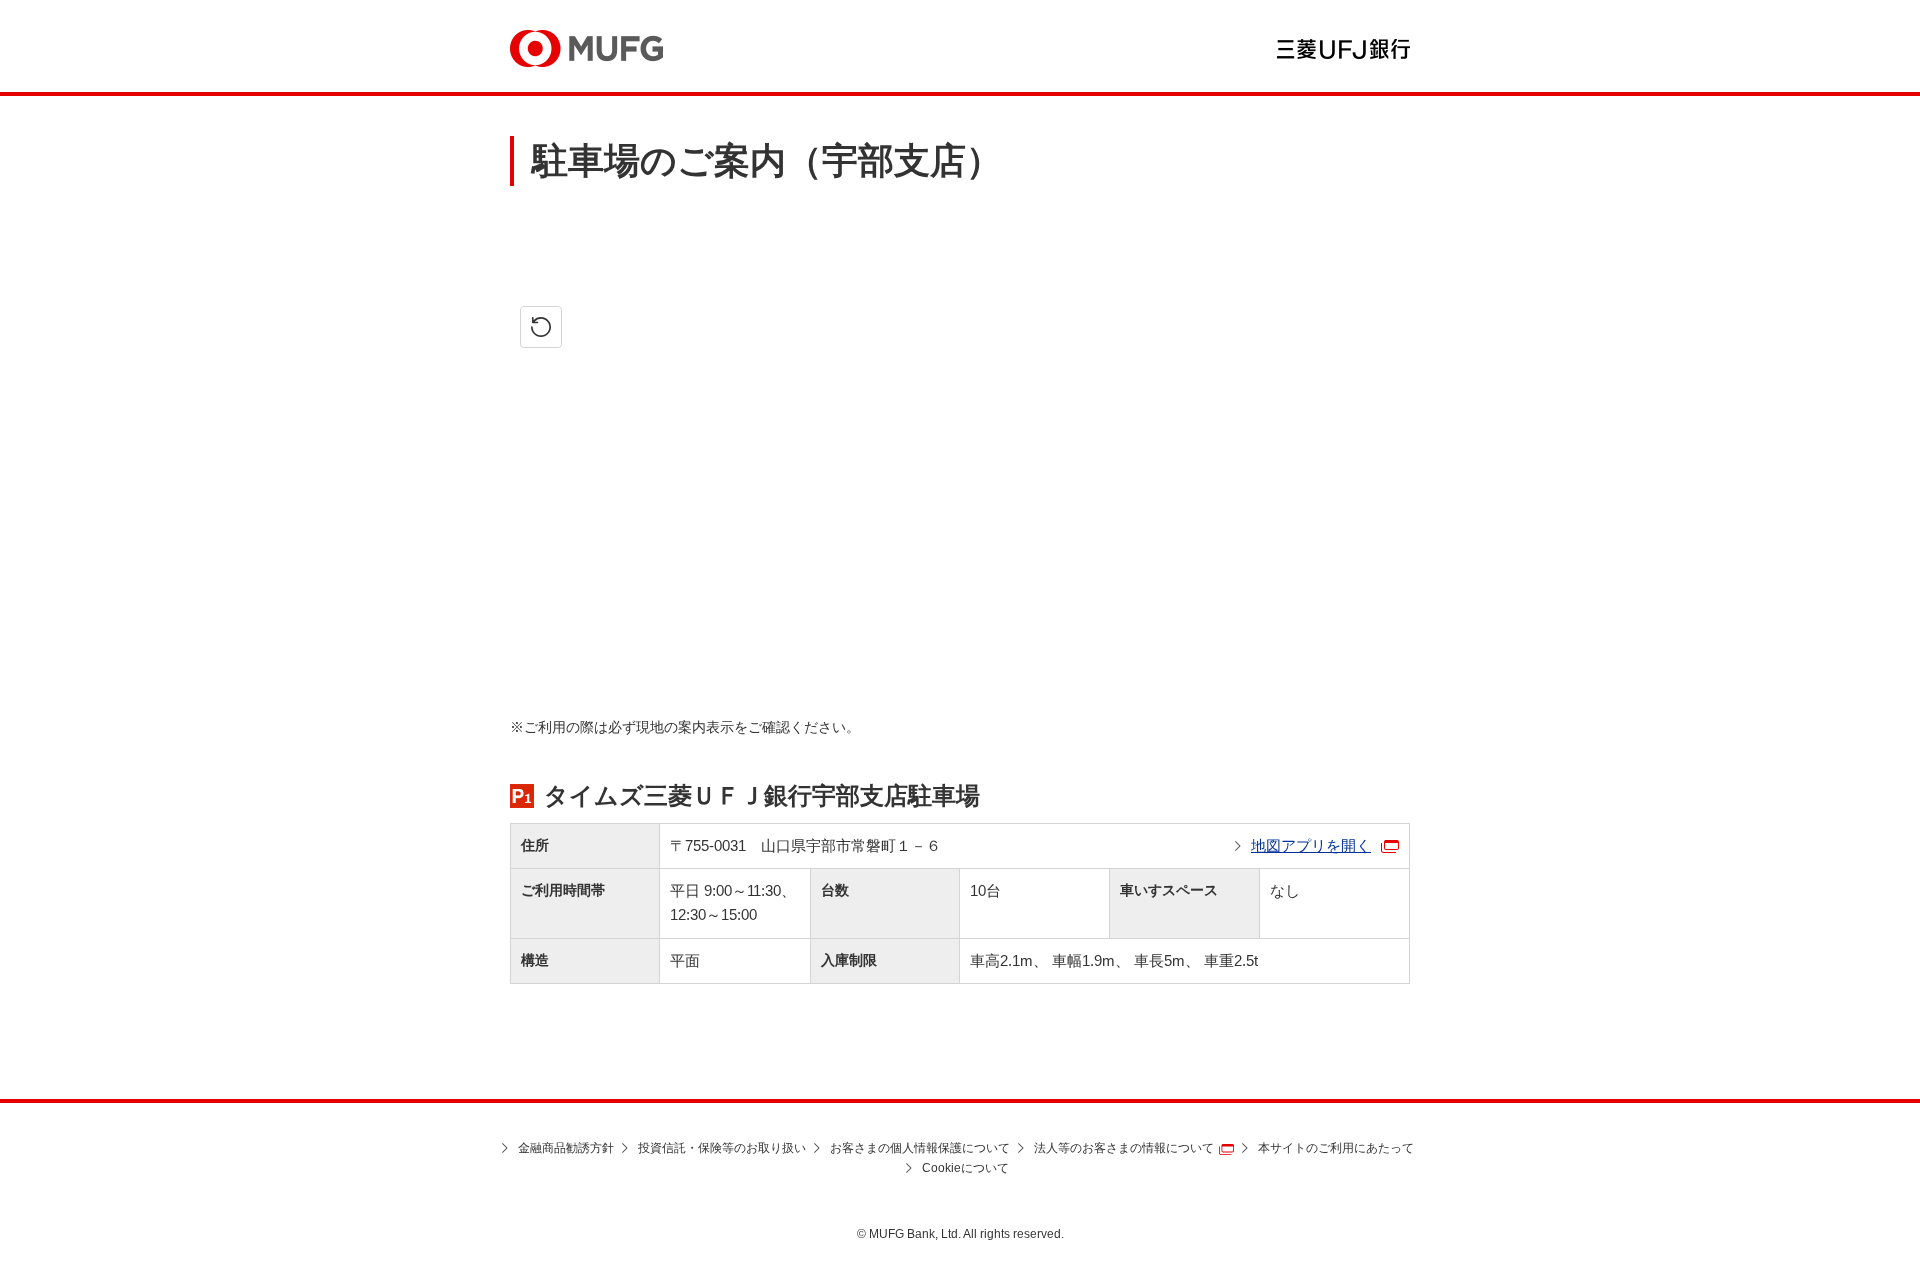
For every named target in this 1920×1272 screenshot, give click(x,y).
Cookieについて (965, 1168)
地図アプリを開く (1311, 845)
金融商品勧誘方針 (566, 1148)
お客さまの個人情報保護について (920, 1148)
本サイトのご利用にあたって (1336, 1148)
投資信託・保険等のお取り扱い (722, 1148)
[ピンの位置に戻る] (541, 327)
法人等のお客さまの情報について (1124, 1148)
